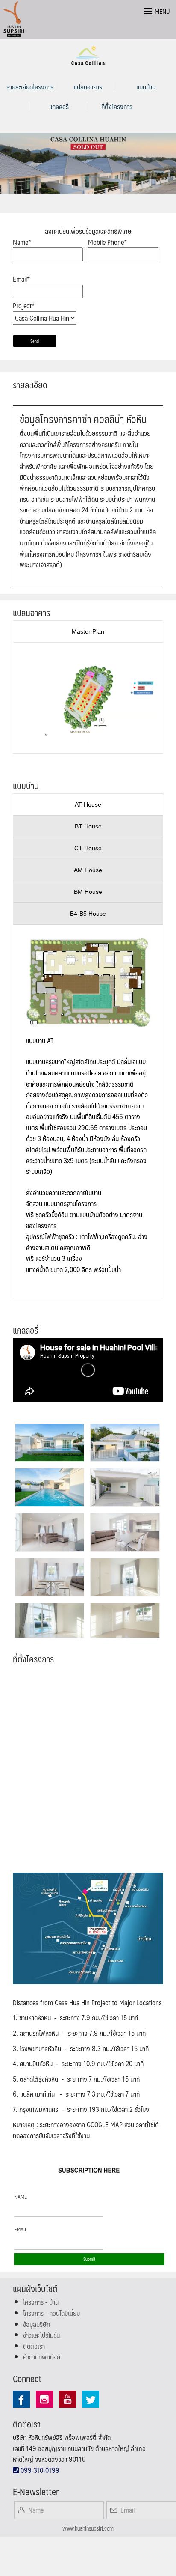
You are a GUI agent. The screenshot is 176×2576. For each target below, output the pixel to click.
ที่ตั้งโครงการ (117, 106)
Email (21, 2229)
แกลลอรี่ (59, 106)
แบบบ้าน (146, 87)
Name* (22, 242)
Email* (21, 279)
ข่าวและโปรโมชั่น (41, 2335)
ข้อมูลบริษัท (37, 2324)
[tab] (88, 631)
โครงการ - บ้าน (41, 2302)
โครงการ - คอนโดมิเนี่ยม (51, 2313)
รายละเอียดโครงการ (30, 87)
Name (21, 2197)
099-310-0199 (39, 2470)
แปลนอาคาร (88, 87)
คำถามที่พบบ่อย (42, 2357)
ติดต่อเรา (34, 2346)
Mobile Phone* (107, 242)
